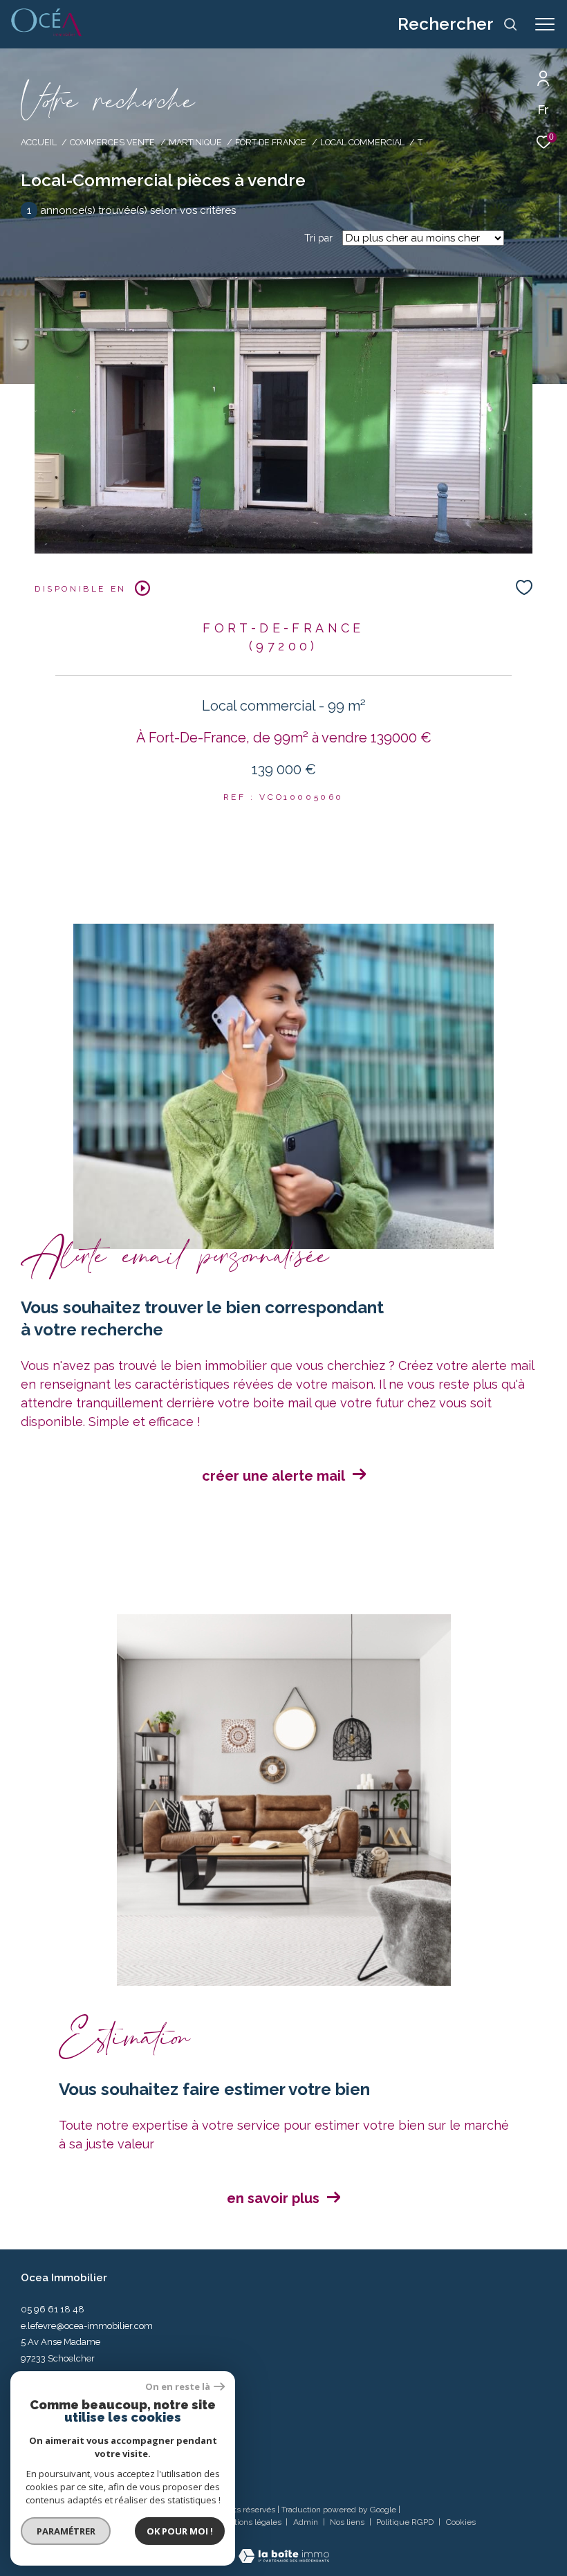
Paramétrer (66, 2531)
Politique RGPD (405, 2522)
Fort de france (271, 142)
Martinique (195, 142)
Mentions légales (250, 2522)
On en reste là (178, 2387)
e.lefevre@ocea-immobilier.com (87, 2326)
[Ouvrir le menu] (545, 24)
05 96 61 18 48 (53, 2309)
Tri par (318, 238)
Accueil (39, 142)
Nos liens (348, 2522)
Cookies (461, 2522)
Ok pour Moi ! (180, 2531)
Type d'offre (73, 183)
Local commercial (362, 142)
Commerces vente (112, 142)
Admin (307, 2522)
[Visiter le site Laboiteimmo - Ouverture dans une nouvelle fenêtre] (284, 2547)
